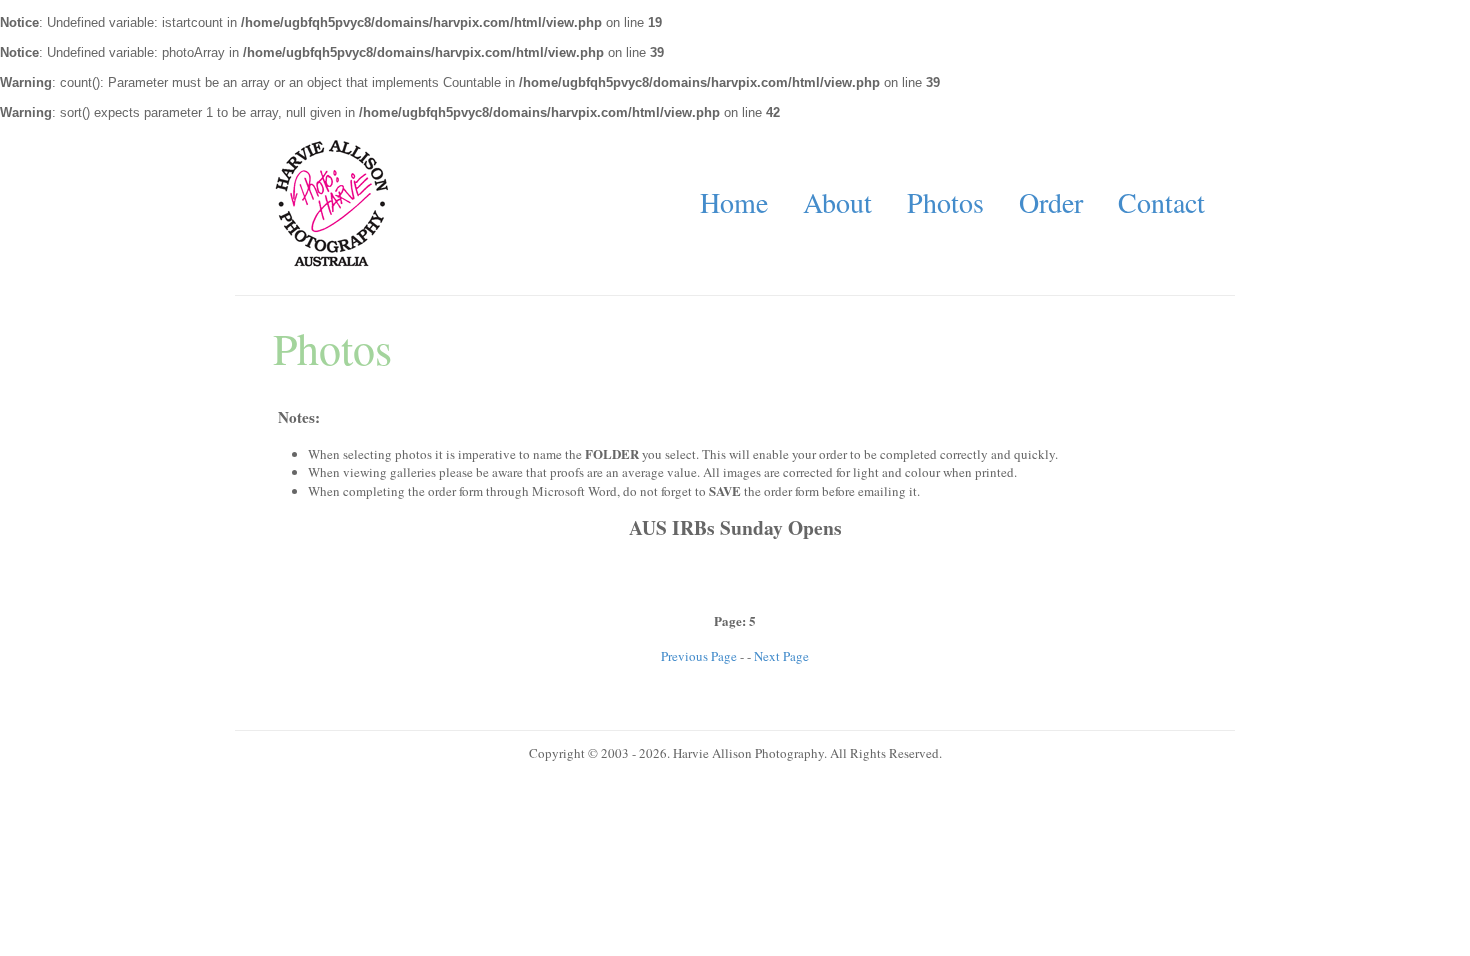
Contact (1161, 202)
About (837, 202)
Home (734, 202)
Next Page (781, 656)
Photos (945, 202)
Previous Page (699, 656)
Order (1051, 202)
